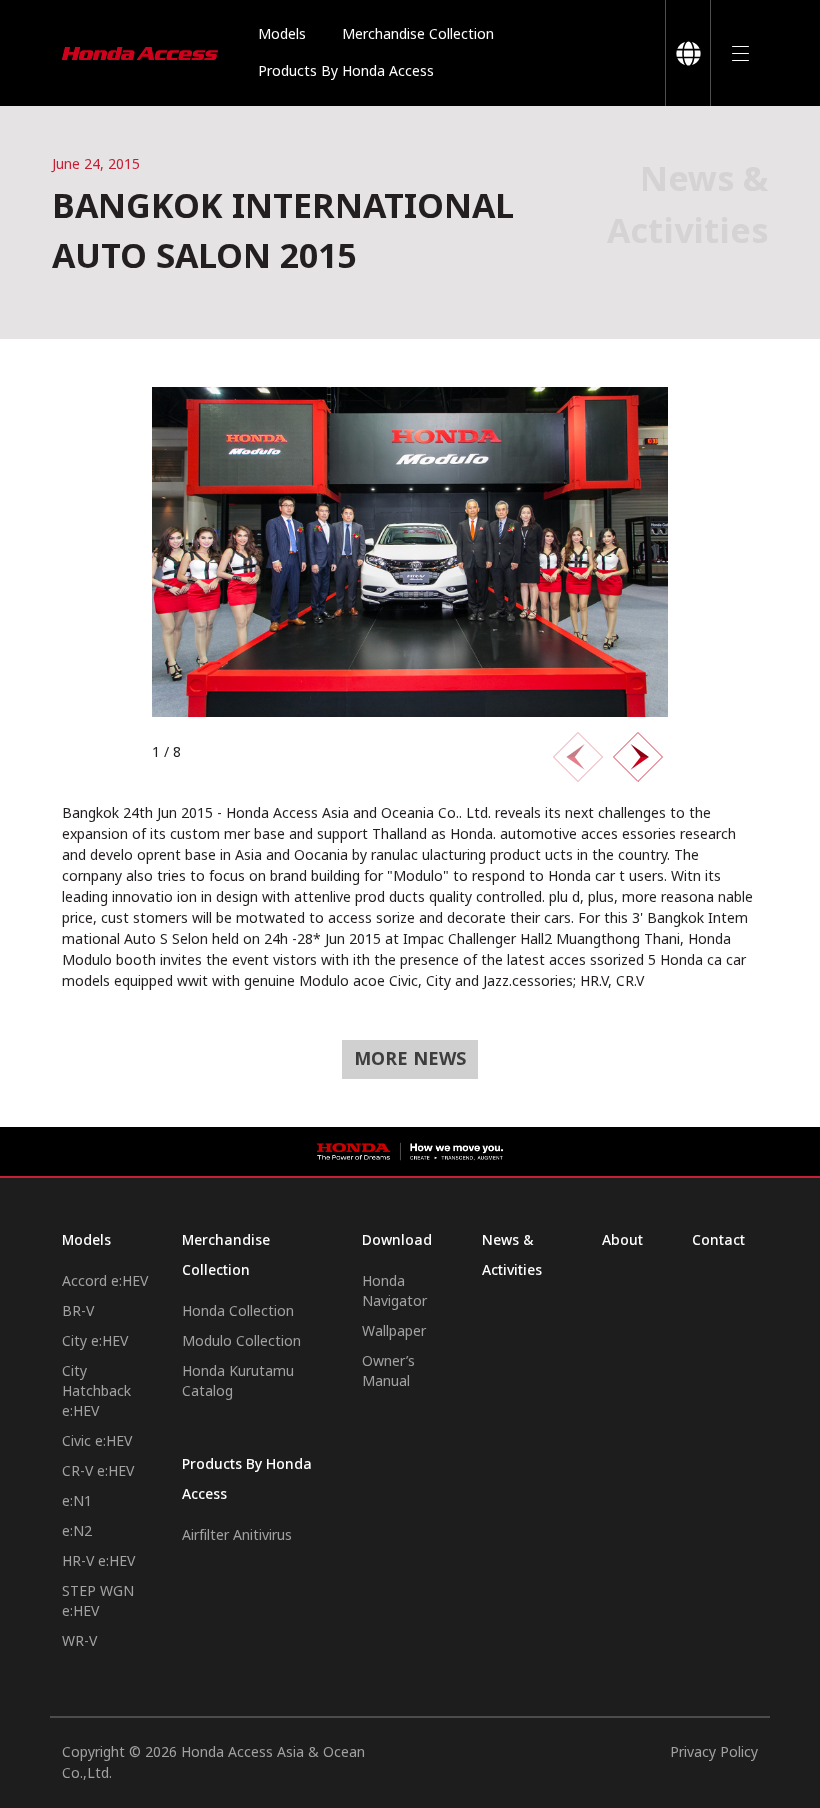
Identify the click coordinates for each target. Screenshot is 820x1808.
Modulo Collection (241, 1341)
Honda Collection (238, 1311)
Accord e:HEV (105, 1281)
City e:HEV (95, 1341)
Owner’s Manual (388, 1371)
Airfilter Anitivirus (237, 1535)
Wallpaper (394, 1331)
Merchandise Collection (418, 34)
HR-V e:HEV (98, 1561)
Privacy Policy (714, 1752)
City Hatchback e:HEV (96, 1391)
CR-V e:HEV (98, 1471)
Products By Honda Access (346, 71)
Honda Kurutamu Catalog (238, 1381)
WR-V (79, 1641)
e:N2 (77, 1531)
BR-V (78, 1311)
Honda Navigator (394, 1291)
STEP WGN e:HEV (98, 1601)
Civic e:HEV (97, 1441)
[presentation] (578, 757)
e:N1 (77, 1501)
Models (282, 34)
